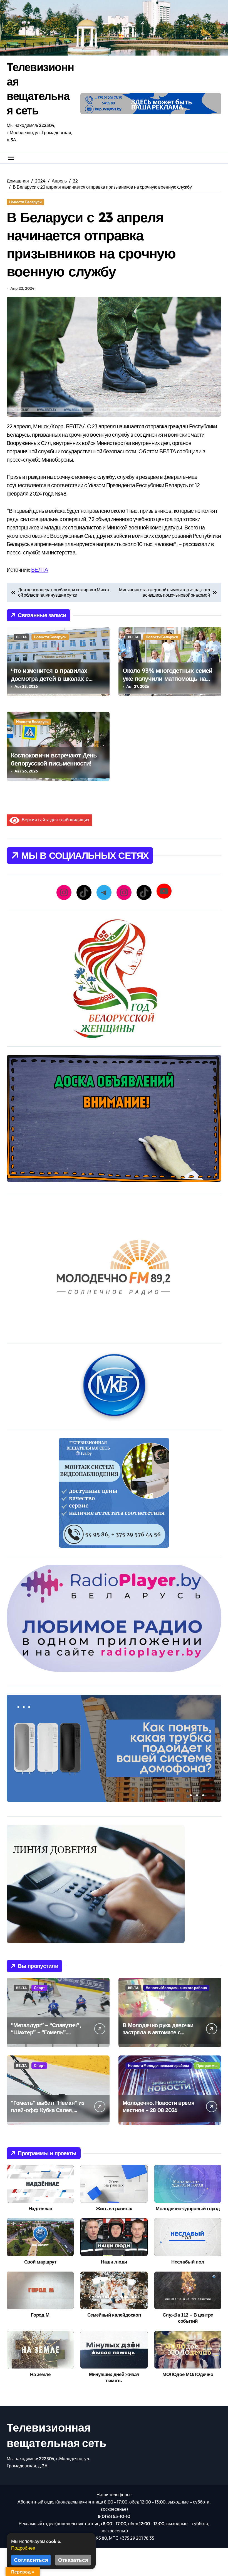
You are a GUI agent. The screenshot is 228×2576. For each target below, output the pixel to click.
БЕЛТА (39, 570)
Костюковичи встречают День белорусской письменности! (54, 759)
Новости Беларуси (25, 202)
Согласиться (31, 2560)
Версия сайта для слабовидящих (54, 820)
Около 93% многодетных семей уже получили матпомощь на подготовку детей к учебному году (168, 682)
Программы (207, 2065)
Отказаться (73, 2560)
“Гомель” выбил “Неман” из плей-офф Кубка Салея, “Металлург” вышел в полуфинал (48, 2114)
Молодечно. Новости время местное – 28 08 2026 (159, 2106)
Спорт (39, 1988)
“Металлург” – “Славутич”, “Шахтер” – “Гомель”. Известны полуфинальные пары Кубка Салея (46, 2036)
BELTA (21, 637)
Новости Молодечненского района (176, 1988)
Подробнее (23, 2548)
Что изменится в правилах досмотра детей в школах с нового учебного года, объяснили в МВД (50, 682)
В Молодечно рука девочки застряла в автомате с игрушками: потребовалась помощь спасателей (158, 2036)
